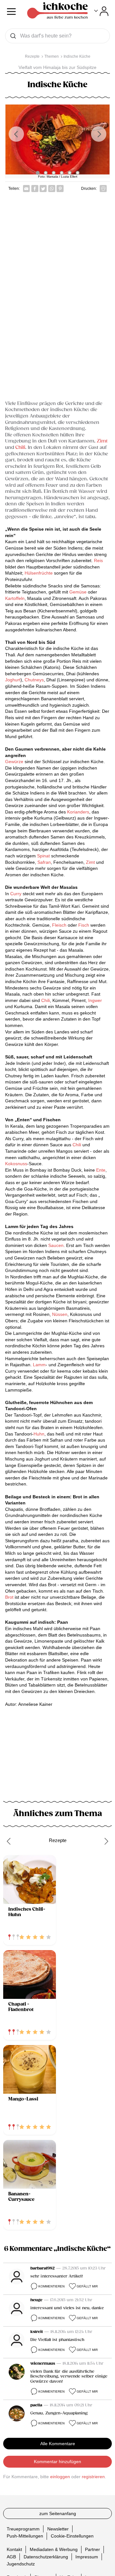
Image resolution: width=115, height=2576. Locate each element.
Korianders (78, 812)
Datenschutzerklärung (46, 2556)
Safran (43, 862)
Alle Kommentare (58, 2444)
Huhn (39, 1434)
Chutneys (34, 680)
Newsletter (58, 2529)
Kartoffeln (15, 598)
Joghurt (13, 680)
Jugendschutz (21, 2564)
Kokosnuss (16, 1164)
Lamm (39, 1365)
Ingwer (95, 1000)
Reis (98, 560)
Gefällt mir (87, 2286)
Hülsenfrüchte (39, 573)
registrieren (93, 2477)
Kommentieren (51, 2286)
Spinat (43, 856)
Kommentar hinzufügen (57, 2462)
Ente (101, 1170)
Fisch (84, 925)
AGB (11, 2556)
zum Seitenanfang (58, 2513)
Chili (20, 447)
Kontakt (14, 2549)
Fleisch (59, 925)
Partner (92, 2549)
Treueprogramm (23, 2529)
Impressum (87, 2556)
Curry (16, 894)
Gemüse (78, 592)
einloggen (60, 2477)
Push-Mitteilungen (25, 2536)
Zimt (102, 441)
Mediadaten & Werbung (54, 2549)
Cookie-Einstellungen (72, 2536)
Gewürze (14, 762)
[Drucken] (103, 189)
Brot (9, 1597)
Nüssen (60, 1314)
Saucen (56, 1245)
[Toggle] (101, 11)
